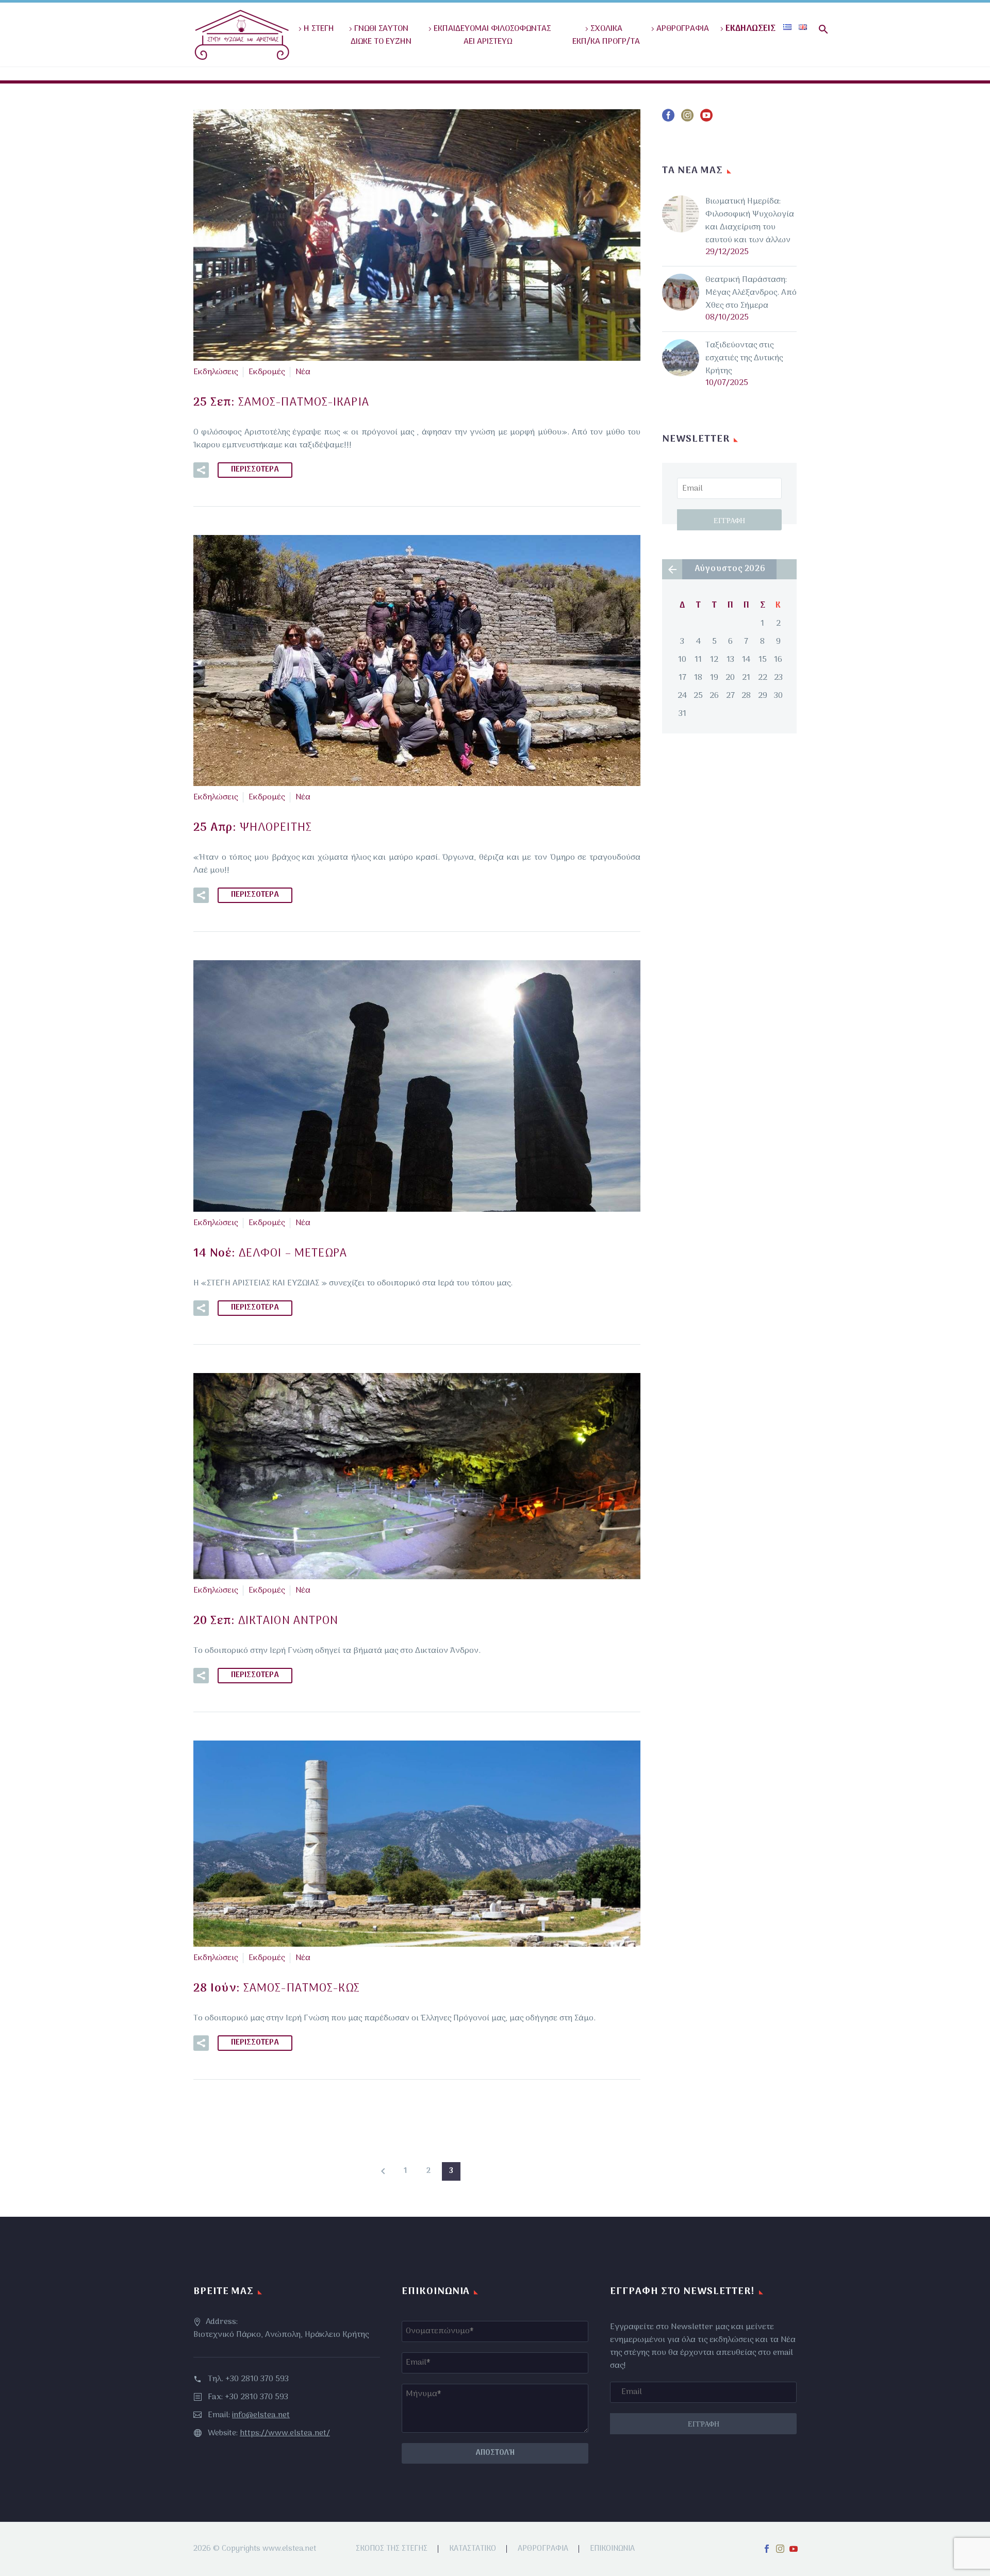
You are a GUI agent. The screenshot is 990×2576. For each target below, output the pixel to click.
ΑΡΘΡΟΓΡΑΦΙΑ (683, 29)
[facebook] (668, 119)
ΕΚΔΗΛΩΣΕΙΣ (750, 29)
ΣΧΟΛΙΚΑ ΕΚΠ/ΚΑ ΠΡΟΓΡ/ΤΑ (602, 35)
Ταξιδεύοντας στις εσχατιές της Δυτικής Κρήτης (744, 358)
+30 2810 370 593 (257, 2379)
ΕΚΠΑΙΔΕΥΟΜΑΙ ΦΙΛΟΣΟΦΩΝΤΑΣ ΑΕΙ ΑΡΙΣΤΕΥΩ (492, 35)
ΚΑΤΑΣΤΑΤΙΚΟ (473, 2549)
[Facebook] (767, 2549)
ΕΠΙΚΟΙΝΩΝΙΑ (612, 2549)
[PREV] (383, 2171)
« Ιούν (672, 569)
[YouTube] (794, 2549)
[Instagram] (780, 2549)
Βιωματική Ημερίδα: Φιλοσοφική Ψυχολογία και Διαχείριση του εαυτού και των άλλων (750, 221)
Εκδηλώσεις (216, 372)
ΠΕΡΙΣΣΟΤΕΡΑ (255, 470)
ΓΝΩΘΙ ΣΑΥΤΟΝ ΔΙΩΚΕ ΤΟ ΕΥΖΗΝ (377, 35)
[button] (201, 470)
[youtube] (706, 119)
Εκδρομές (267, 372)
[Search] (821, 29)
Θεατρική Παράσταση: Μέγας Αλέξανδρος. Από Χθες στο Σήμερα (751, 293)
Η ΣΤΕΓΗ (319, 29)
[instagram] (687, 119)
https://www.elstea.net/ (285, 2433)
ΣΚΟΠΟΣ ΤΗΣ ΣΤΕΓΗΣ (392, 2549)
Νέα (303, 372)
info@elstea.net (261, 2415)
